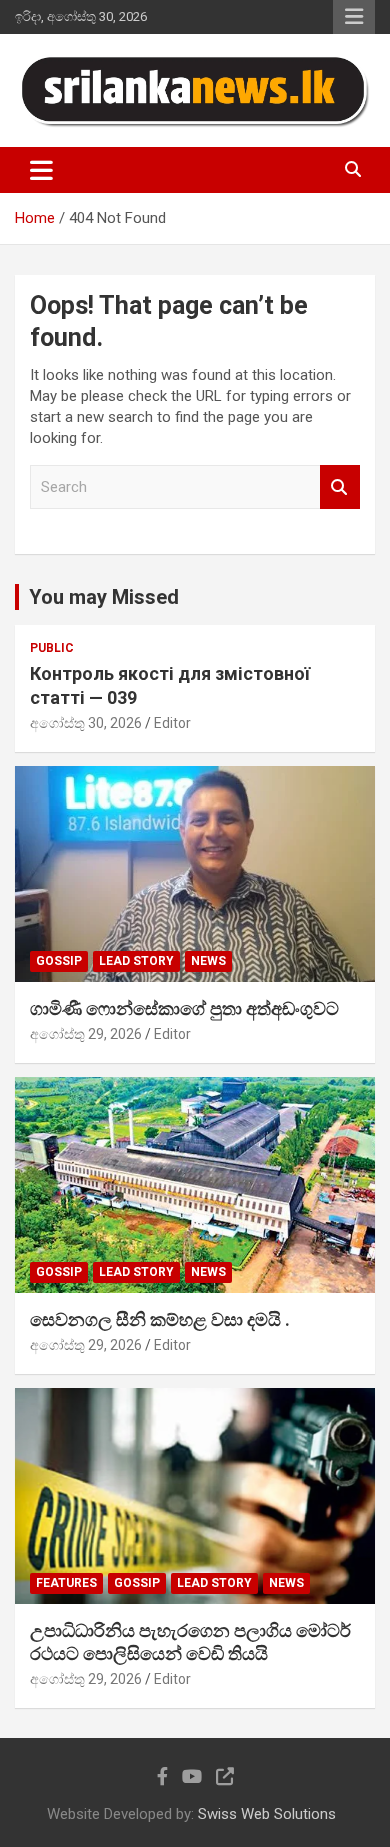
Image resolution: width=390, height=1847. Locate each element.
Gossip (59, 961)
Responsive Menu (354, 17)
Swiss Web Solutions (267, 1814)
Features (66, 1583)
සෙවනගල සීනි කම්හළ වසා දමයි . (160, 1319)
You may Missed (104, 597)
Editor (172, 723)
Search (340, 487)
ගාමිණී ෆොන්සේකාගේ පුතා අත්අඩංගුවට (184, 1008)
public (52, 648)
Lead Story (136, 961)
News (208, 961)
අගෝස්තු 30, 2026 (86, 723)
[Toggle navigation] (41, 170)
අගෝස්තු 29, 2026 (86, 1034)
